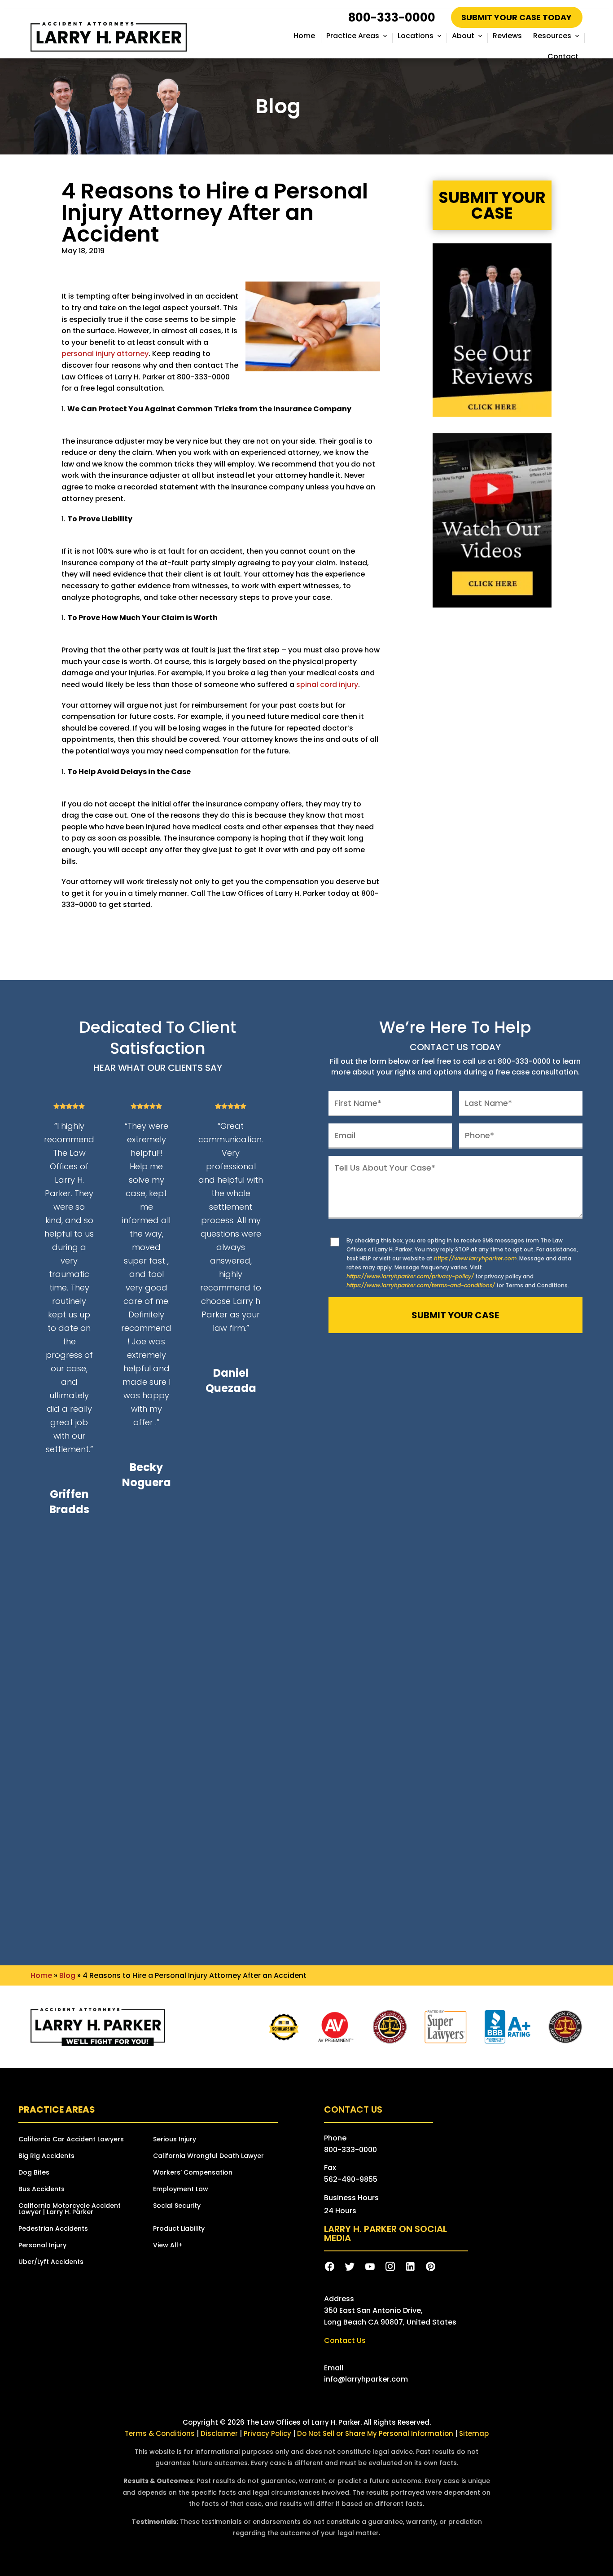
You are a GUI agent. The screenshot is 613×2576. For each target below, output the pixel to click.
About (463, 36)
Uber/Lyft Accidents (51, 2262)
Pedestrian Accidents (53, 2229)
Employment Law (181, 2190)
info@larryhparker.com (366, 2379)
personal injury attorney (105, 354)
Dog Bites (34, 2173)
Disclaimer (219, 2433)
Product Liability (179, 2229)
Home (304, 36)
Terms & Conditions (160, 2433)
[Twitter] (350, 2267)
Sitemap (474, 2433)
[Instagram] (390, 2267)
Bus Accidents (42, 2190)
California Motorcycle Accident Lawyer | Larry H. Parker (70, 2209)
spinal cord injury (327, 685)
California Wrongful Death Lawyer (208, 2156)
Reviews (507, 36)
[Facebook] (330, 2267)
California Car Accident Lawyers (71, 2140)
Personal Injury (42, 2246)
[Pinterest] (431, 2267)
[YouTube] (370, 2267)
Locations (416, 36)
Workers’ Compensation (193, 2173)
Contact (563, 56)
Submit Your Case (492, 205)
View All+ (168, 2246)
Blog (67, 1975)
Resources (552, 36)
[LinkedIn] (410, 2267)
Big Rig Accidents (46, 2156)
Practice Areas (353, 36)
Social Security (177, 2206)
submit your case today (517, 17)
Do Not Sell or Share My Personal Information (375, 2433)
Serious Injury (175, 2140)
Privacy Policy (268, 2433)
